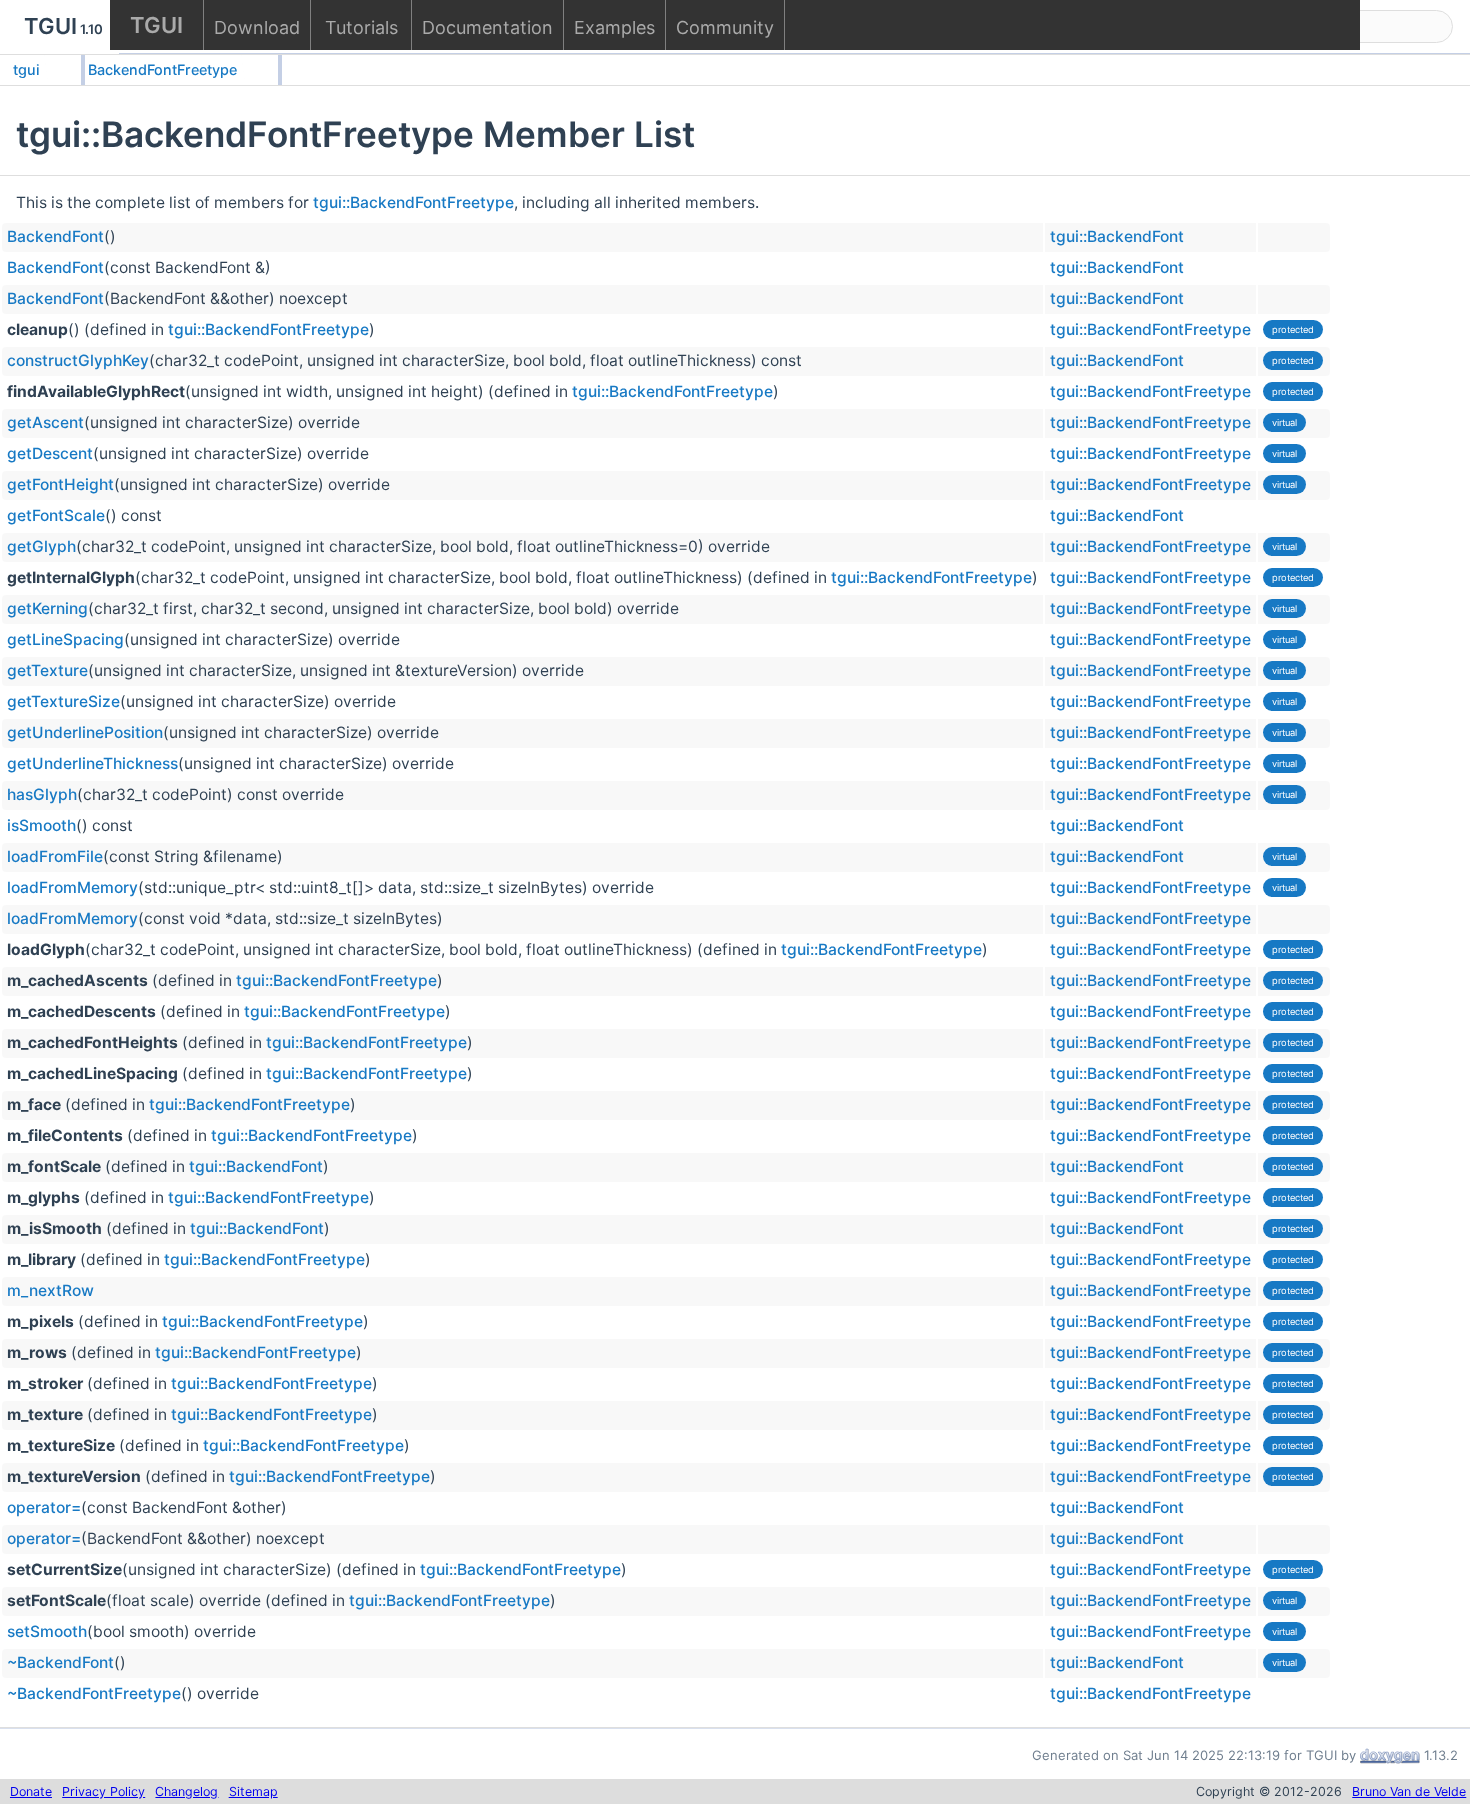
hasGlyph (42, 794)
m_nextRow (50, 1290)
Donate (31, 1791)
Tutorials (361, 27)
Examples (614, 27)
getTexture (47, 670)
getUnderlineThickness (92, 763)
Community (725, 27)
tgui (26, 69)
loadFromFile (55, 856)
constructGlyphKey (78, 360)
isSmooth (41, 825)
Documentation (487, 27)
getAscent (45, 422)
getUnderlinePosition (85, 732)
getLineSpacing (65, 639)
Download (257, 27)
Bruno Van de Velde (1409, 1791)
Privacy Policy (103, 1791)
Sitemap (253, 1791)
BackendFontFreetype (162, 69)
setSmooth (47, 1631)
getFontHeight (60, 484)
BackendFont (55, 236)
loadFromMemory (72, 887)
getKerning (47, 608)
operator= (44, 1507)
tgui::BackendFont (1117, 236)
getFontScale (56, 515)
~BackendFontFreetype (94, 1693)
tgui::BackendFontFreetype (413, 202)
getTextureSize (63, 701)
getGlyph (41, 546)
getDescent (50, 453)
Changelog (186, 1791)
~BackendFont (60, 1662)
